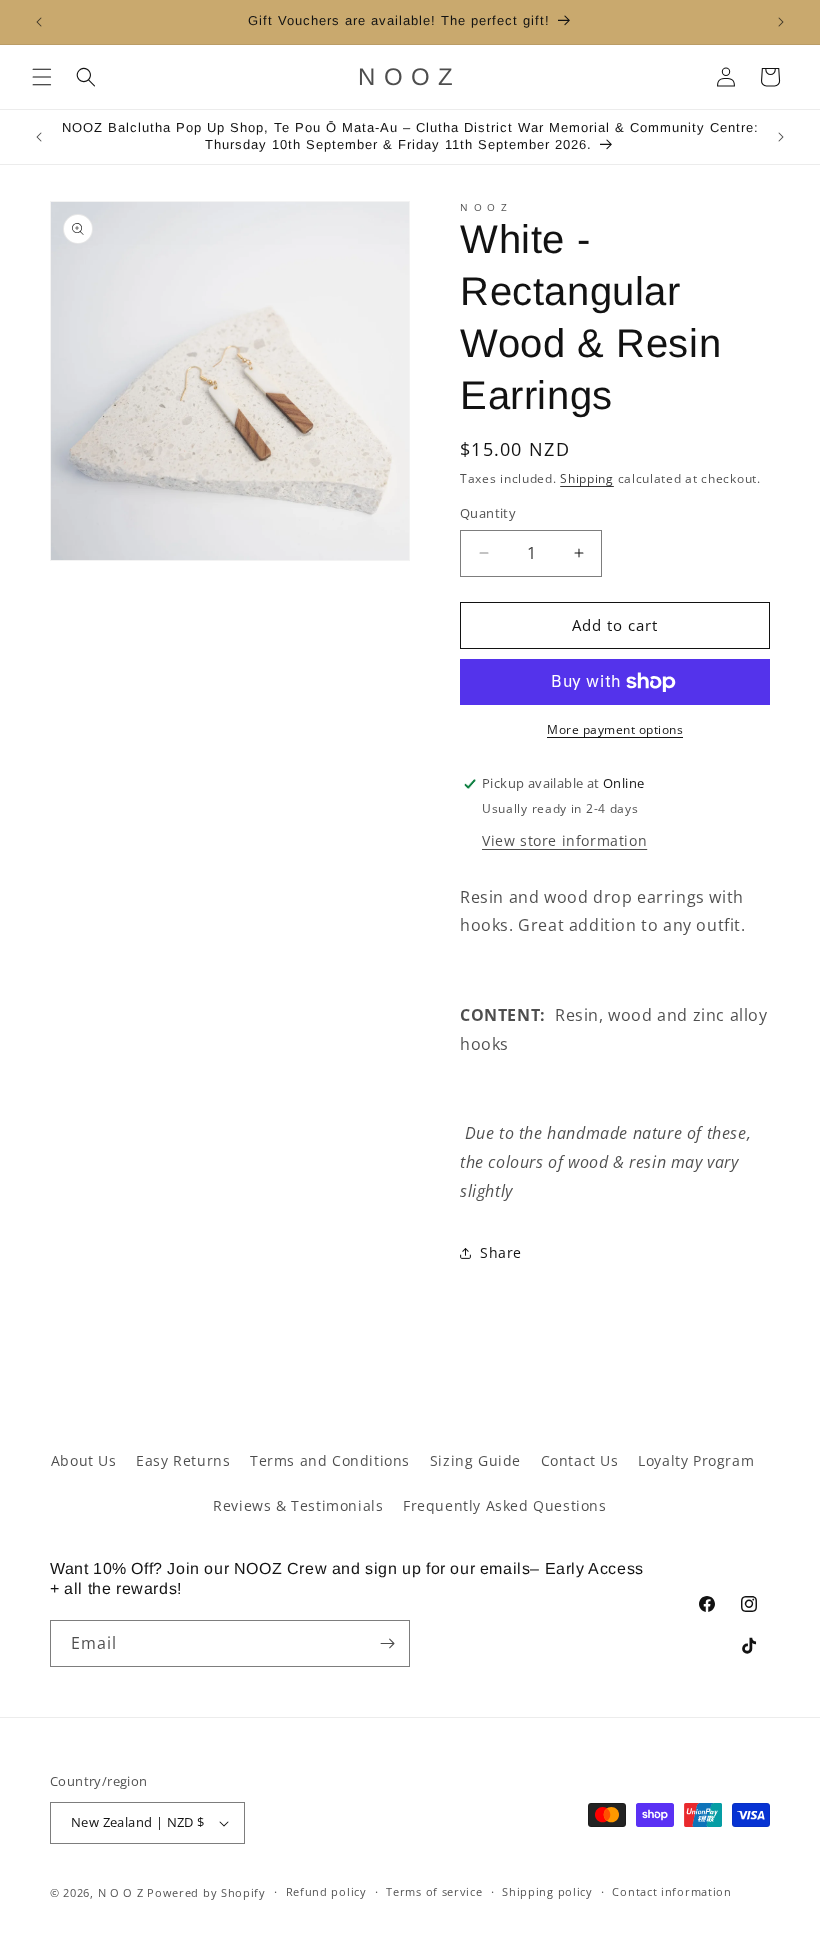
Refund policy (326, 1891)
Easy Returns (183, 1460)
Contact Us (580, 1460)
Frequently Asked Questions (505, 1505)
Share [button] (501, 1252)
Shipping (587, 478)
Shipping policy (547, 1891)
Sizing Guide (475, 1460)
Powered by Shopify (206, 1892)
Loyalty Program (696, 1460)
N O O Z (123, 1892)
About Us (84, 1460)
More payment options (615, 729)
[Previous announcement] (39, 22)
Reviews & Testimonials (298, 1505)
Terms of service (434, 1891)
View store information (564, 840)
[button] (42, 77)
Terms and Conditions (330, 1460)
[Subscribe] (387, 1643)
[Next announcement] (781, 22)
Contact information (671, 1891)
